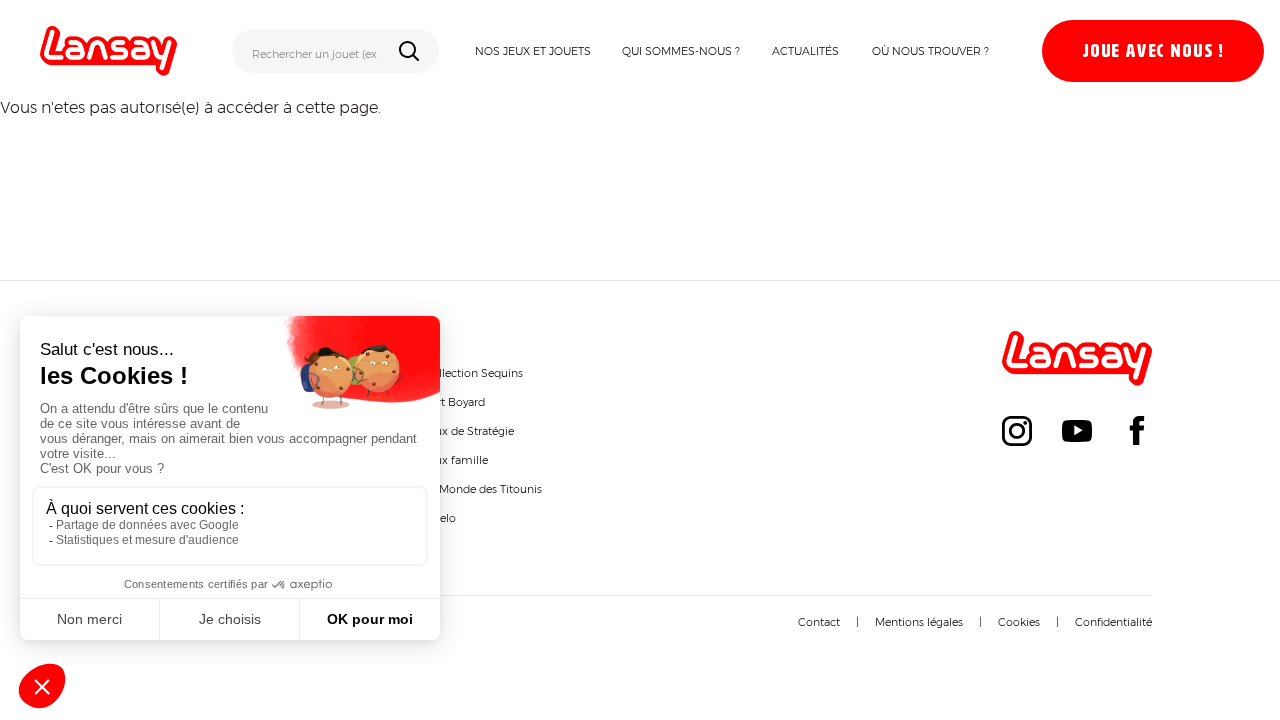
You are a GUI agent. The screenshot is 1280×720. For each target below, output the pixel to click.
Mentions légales (919, 622)
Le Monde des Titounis (483, 489)
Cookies (1019, 622)
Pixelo (440, 518)
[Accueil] (108, 51)
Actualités (805, 51)
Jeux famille (456, 460)
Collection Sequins (473, 373)
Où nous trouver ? (930, 51)
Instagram (1017, 431)
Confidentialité (1113, 622)
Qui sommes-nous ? (681, 51)
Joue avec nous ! (1153, 52)
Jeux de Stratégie (469, 431)
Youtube (1077, 431)
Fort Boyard (454, 402)
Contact (819, 622)
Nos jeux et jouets (533, 51)
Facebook (1137, 431)
